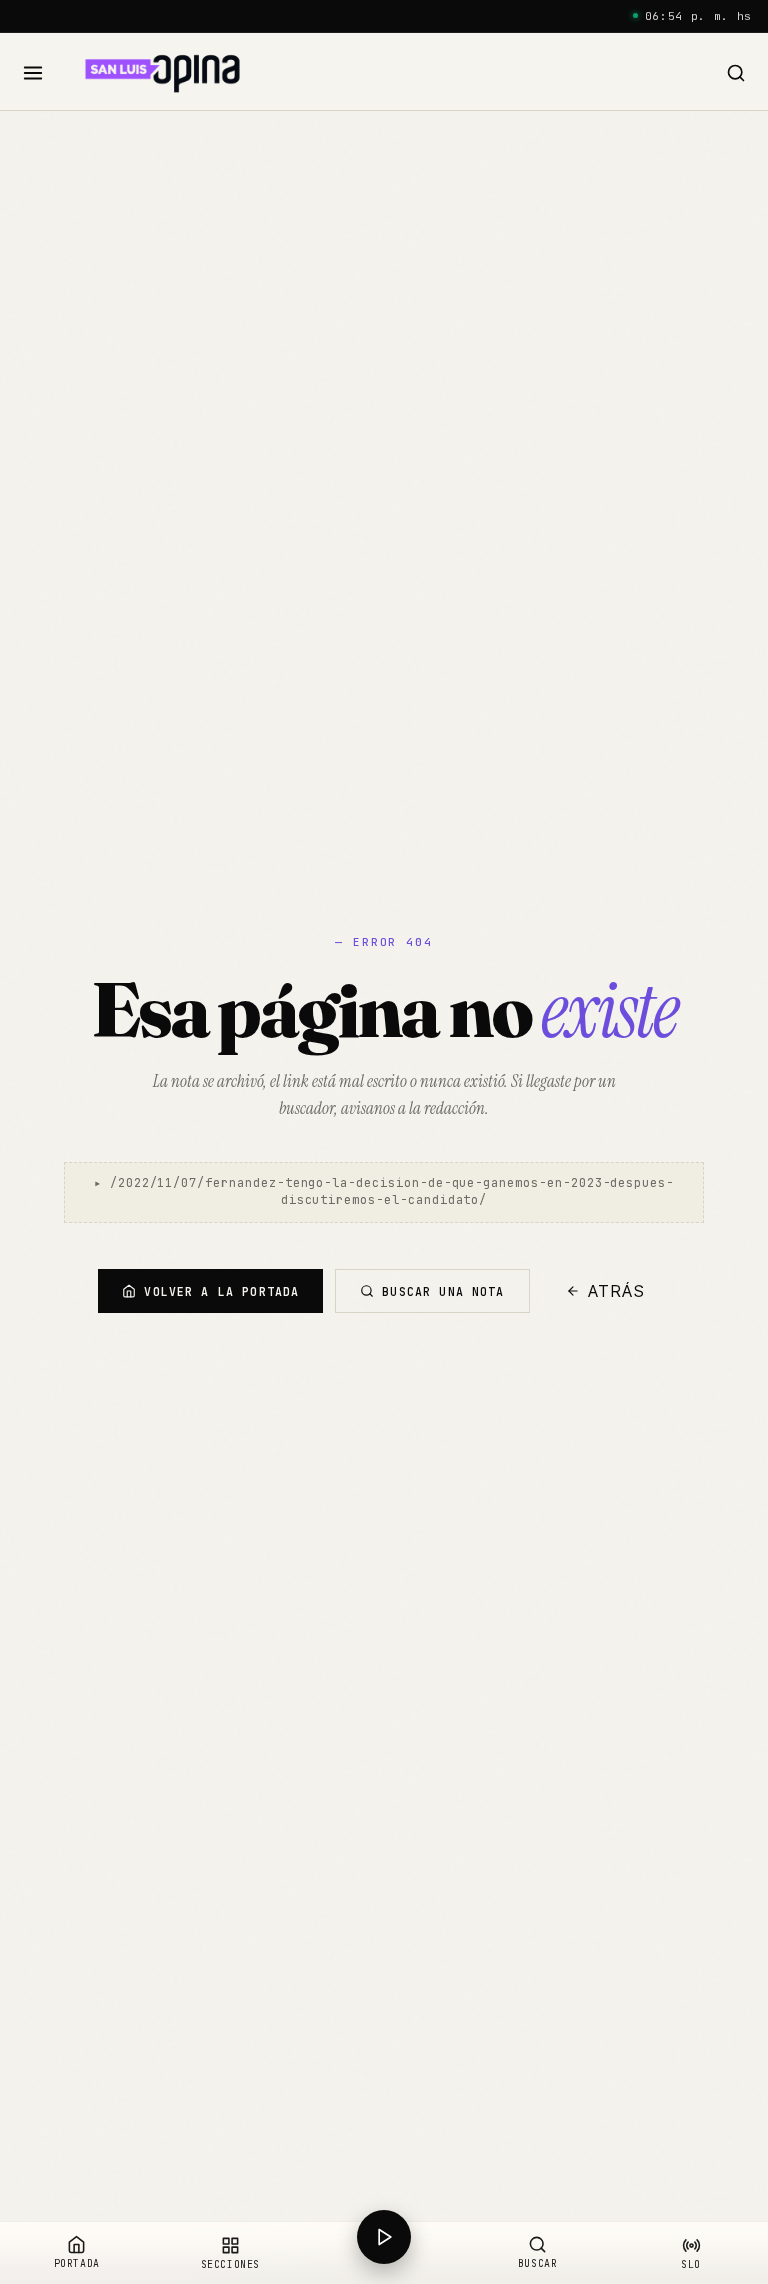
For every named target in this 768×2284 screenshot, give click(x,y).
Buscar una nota (443, 1291)
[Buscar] (735, 73)
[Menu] (33, 73)
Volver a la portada (221, 1291)
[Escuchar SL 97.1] (384, 2253)
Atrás (617, 1291)
